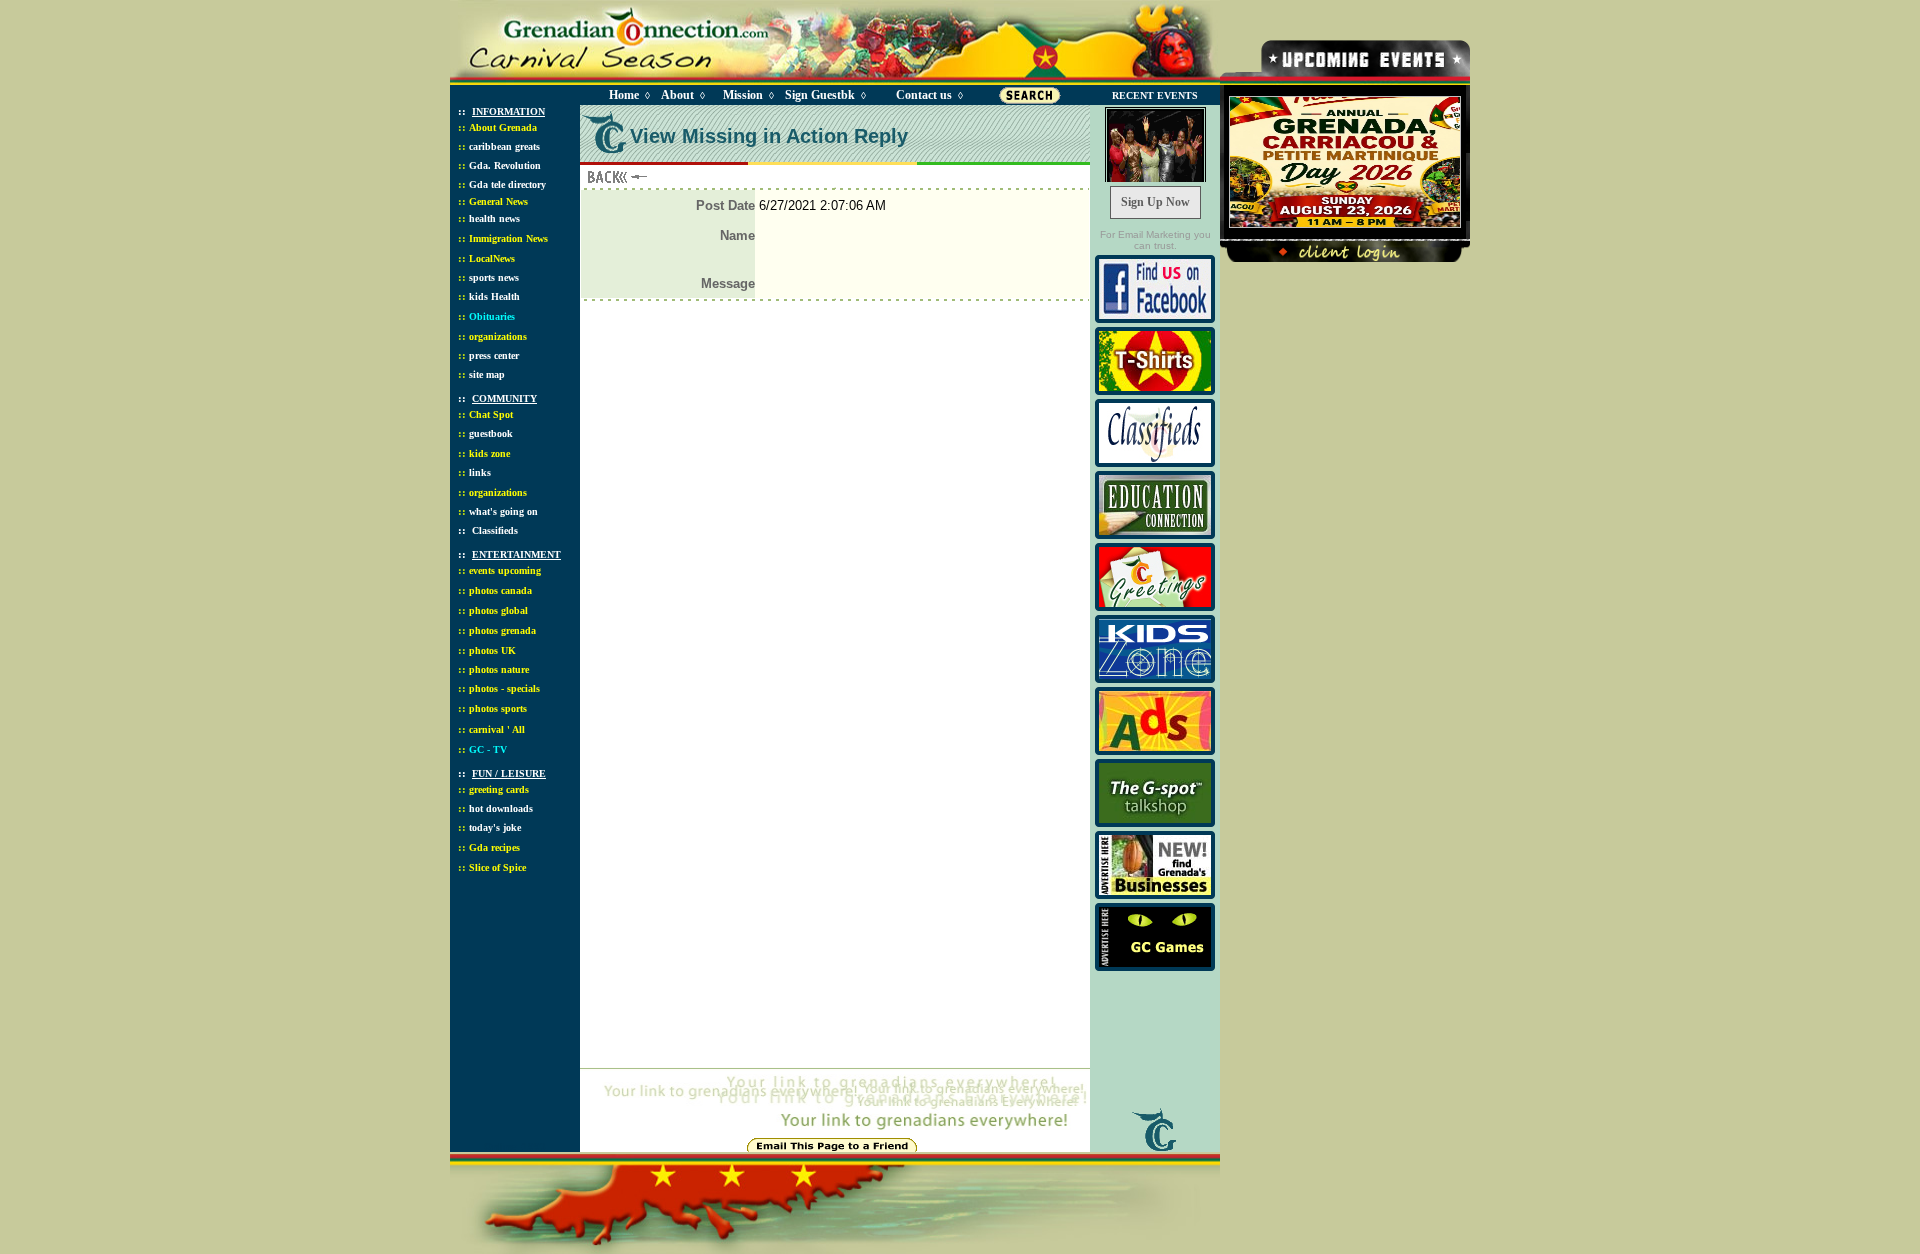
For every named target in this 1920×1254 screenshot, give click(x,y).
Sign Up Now (1155, 202)
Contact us (924, 95)
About (677, 95)
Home (624, 95)
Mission (743, 95)
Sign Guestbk (824, 95)
